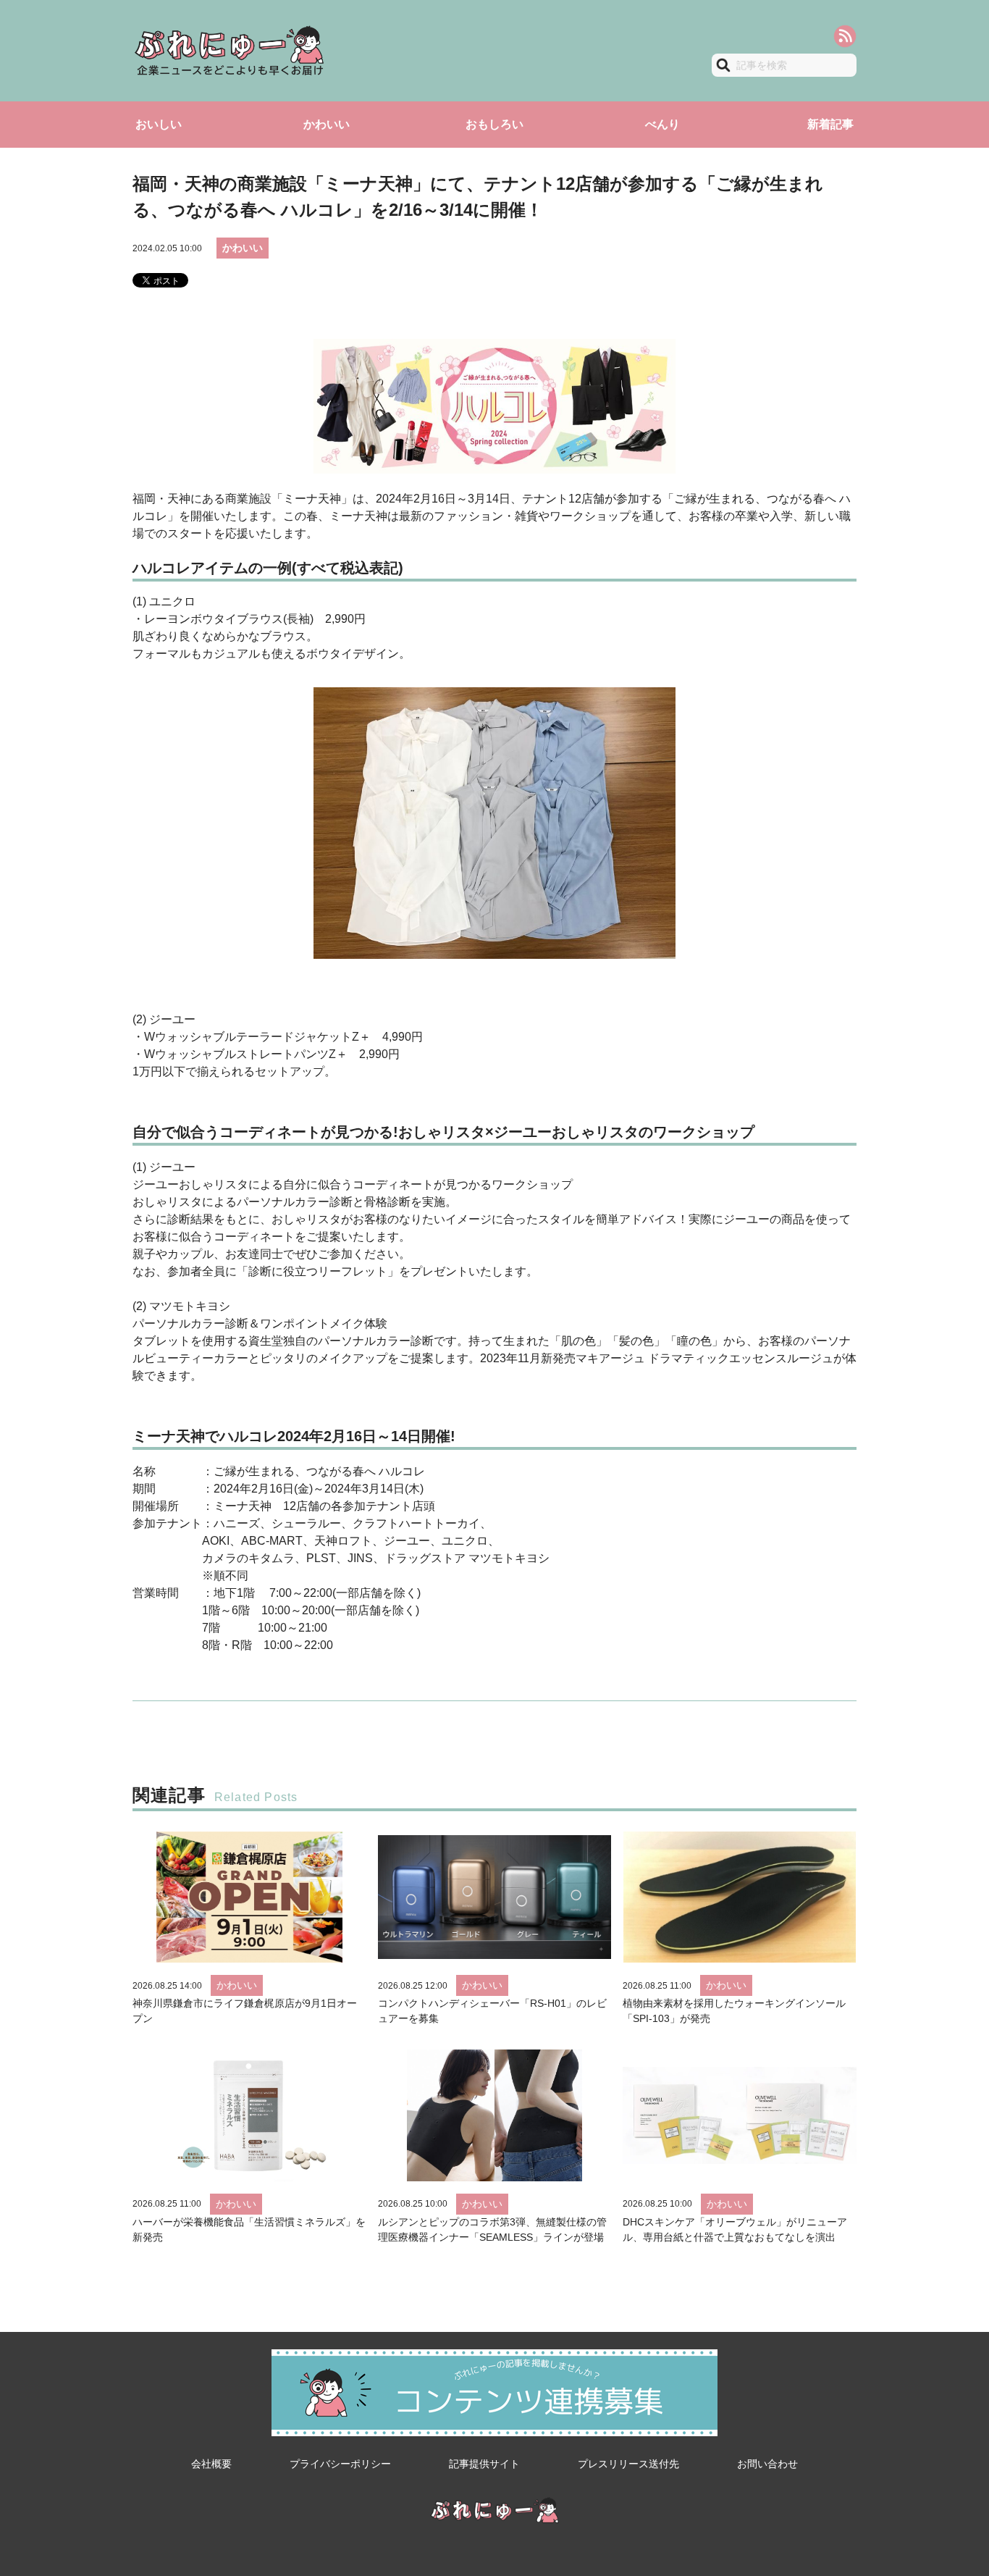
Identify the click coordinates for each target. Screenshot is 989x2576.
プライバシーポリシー (340, 2464)
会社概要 (211, 2464)
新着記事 (830, 124)
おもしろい (494, 124)
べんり (662, 124)
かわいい (327, 124)
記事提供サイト (484, 2464)
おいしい (159, 124)
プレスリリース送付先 (628, 2464)
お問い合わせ (767, 2464)
